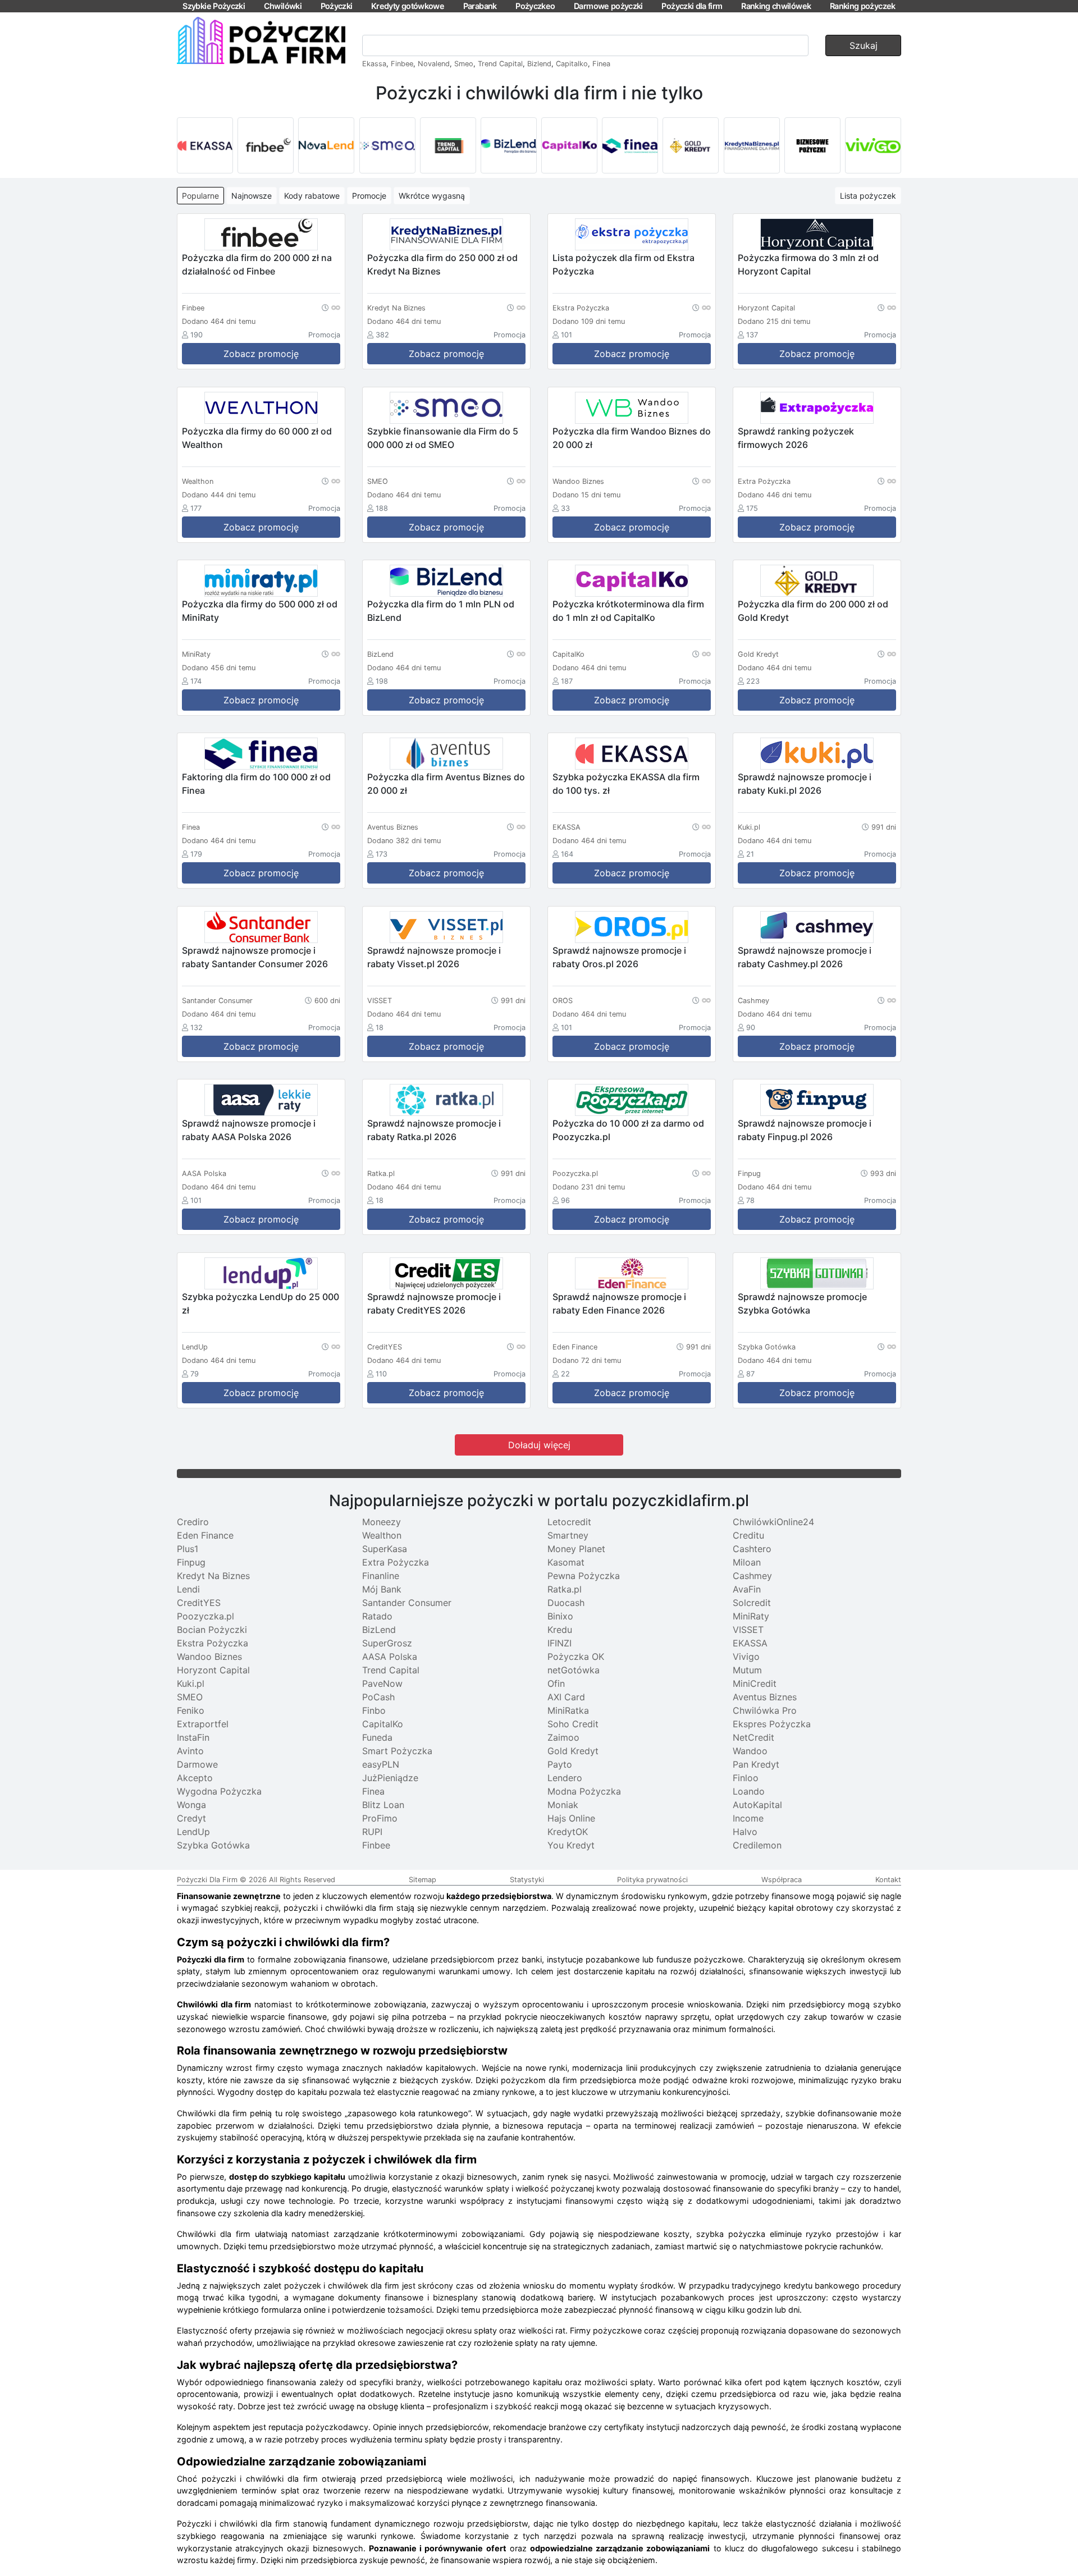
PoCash (378, 1697)
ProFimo (380, 1818)
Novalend (434, 64)
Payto (560, 1764)
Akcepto (195, 1778)
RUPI (372, 1832)
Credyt (191, 1818)
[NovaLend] (326, 145)
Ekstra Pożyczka (213, 1643)
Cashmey (752, 1576)
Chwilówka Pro (765, 1710)
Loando (749, 1791)
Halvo (745, 1832)
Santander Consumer (407, 1603)
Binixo (560, 1616)
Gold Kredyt (573, 1751)
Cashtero (752, 1549)
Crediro (193, 1522)
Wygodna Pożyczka (219, 1791)
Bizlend (539, 64)
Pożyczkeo (535, 6)
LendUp (193, 1832)
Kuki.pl (191, 1683)
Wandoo (750, 1751)
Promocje (369, 196)
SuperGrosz (387, 1643)
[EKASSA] (205, 145)
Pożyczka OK (576, 1657)
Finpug (191, 1562)
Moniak (563, 1805)
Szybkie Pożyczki (214, 6)
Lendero (565, 1778)
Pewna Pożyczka (584, 1576)
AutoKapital (757, 1805)
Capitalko (572, 64)
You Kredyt (571, 1845)
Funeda (377, 1737)
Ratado (377, 1616)
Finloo (746, 1778)
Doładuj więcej (539, 1445)
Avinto (190, 1751)
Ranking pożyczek (863, 6)
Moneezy (382, 1522)
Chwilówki (283, 6)
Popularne (200, 196)
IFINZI (559, 1643)
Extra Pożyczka (396, 1562)
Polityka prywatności (652, 1880)
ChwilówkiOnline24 (773, 1522)
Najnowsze (252, 196)
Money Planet (576, 1549)
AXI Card (566, 1697)
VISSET (748, 1630)
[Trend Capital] (448, 145)
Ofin (556, 1683)
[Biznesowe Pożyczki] (812, 145)
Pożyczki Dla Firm (207, 1880)
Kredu (560, 1630)
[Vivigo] (873, 145)
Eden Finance (205, 1535)
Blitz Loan (383, 1805)
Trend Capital (500, 64)
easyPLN (381, 1764)
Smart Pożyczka (397, 1751)
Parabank (480, 6)
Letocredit (569, 1522)
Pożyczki (337, 6)
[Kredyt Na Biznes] (752, 145)
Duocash (566, 1603)
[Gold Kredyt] (691, 145)
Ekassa (374, 64)
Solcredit (752, 1603)
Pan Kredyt (756, 1764)
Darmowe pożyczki (608, 6)
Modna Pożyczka (584, 1791)
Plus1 (188, 1549)
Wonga (191, 1805)
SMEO (190, 1697)
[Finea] (630, 145)
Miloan (747, 1562)
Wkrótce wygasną (432, 196)
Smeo (464, 64)
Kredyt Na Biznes (213, 1576)
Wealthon (382, 1535)
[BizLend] (509, 145)
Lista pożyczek (868, 196)
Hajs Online (571, 1818)
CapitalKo (383, 1724)
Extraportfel (203, 1724)
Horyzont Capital (213, 1670)
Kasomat (566, 1562)
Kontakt (888, 1880)
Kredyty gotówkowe (408, 6)
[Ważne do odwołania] (331, 307)
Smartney (568, 1535)
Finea (601, 64)
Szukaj (864, 45)
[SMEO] (387, 145)
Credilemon (757, 1845)
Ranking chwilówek (776, 6)
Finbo (374, 1710)
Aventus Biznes (765, 1697)
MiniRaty (751, 1616)
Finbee (402, 64)
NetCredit (753, 1737)
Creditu (748, 1535)
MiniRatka (568, 1710)
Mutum (747, 1670)
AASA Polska (390, 1657)
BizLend (379, 1630)
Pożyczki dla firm (692, 6)
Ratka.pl (565, 1589)
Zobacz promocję (261, 354)
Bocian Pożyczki (212, 1630)
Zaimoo (563, 1737)
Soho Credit (573, 1724)
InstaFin (193, 1737)
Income (748, 1818)
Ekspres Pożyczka (772, 1724)
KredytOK (568, 1832)
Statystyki (527, 1880)
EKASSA (750, 1643)
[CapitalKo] (569, 145)
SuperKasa (385, 1549)
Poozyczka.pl (205, 1616)
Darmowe (197, 1764)
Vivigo (746, 1657)
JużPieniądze (390, 1778)
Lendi (188, 1589)
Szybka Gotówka (213, 1845)
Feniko (191, 1710)
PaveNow (382, 1683)
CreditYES (199, 1603)
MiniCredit (755, 1683)
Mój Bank (382, 1589)
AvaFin (747, 1589)
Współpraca (782, 1880)
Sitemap (422, 1880)
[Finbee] (266, 145)
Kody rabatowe (312, 196)
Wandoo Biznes (209, 1657)
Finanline (381, 1576)
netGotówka (574, 1670)
